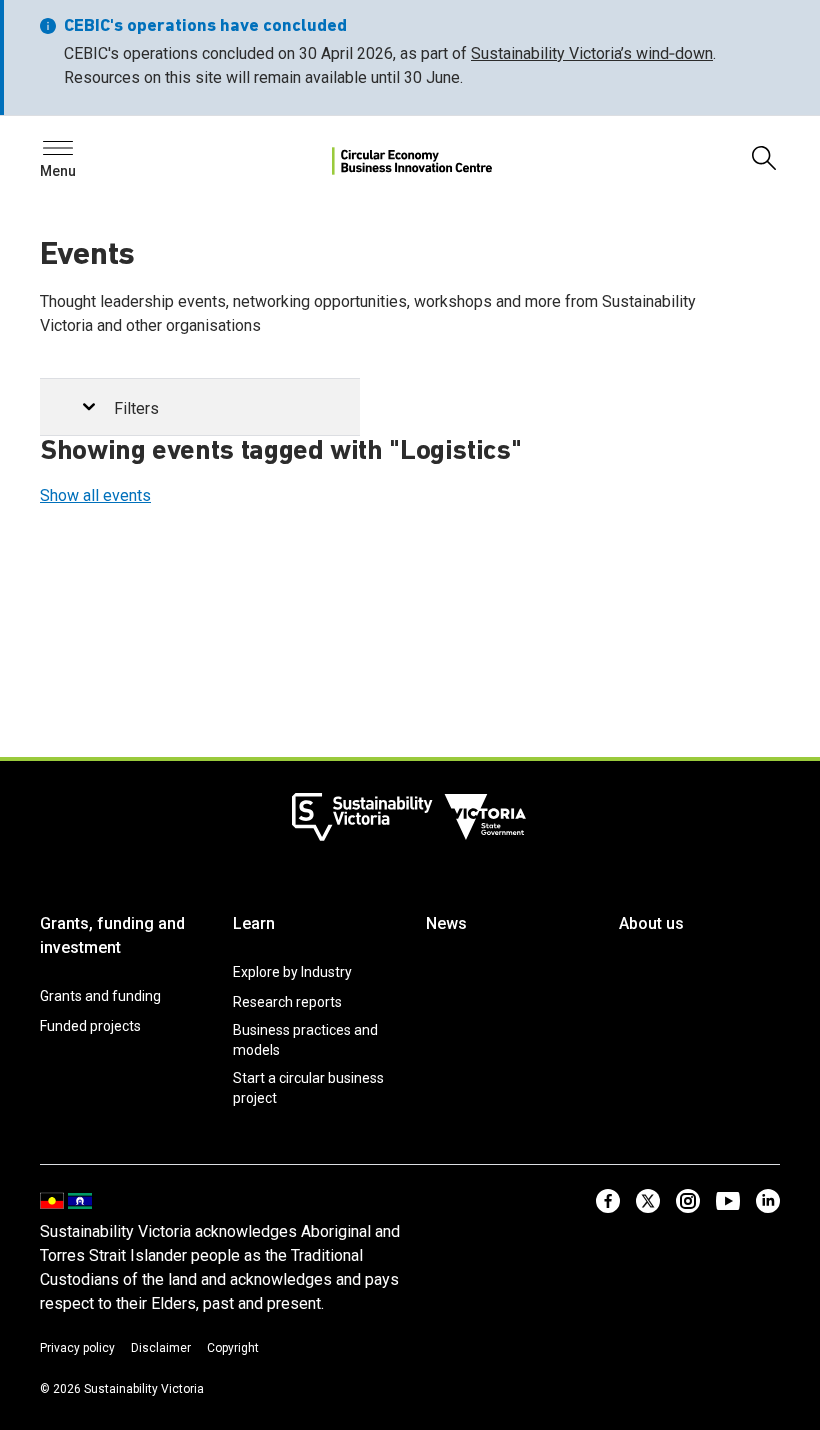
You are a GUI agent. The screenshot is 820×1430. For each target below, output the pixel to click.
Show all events (95, 495)
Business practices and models (305, 1040)
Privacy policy (77, 1348)
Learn (254, 923)
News (446, 923)
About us (651, 923)
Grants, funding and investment (112, 935)
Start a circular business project (308, 1088)
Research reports (287, 1002)
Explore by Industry (292, 972)
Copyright (233, 1348)
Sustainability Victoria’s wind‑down (592, 53)
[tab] (200, 407)
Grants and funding (100, 996)
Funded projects (90, 1026)
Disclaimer (161, 1348)
